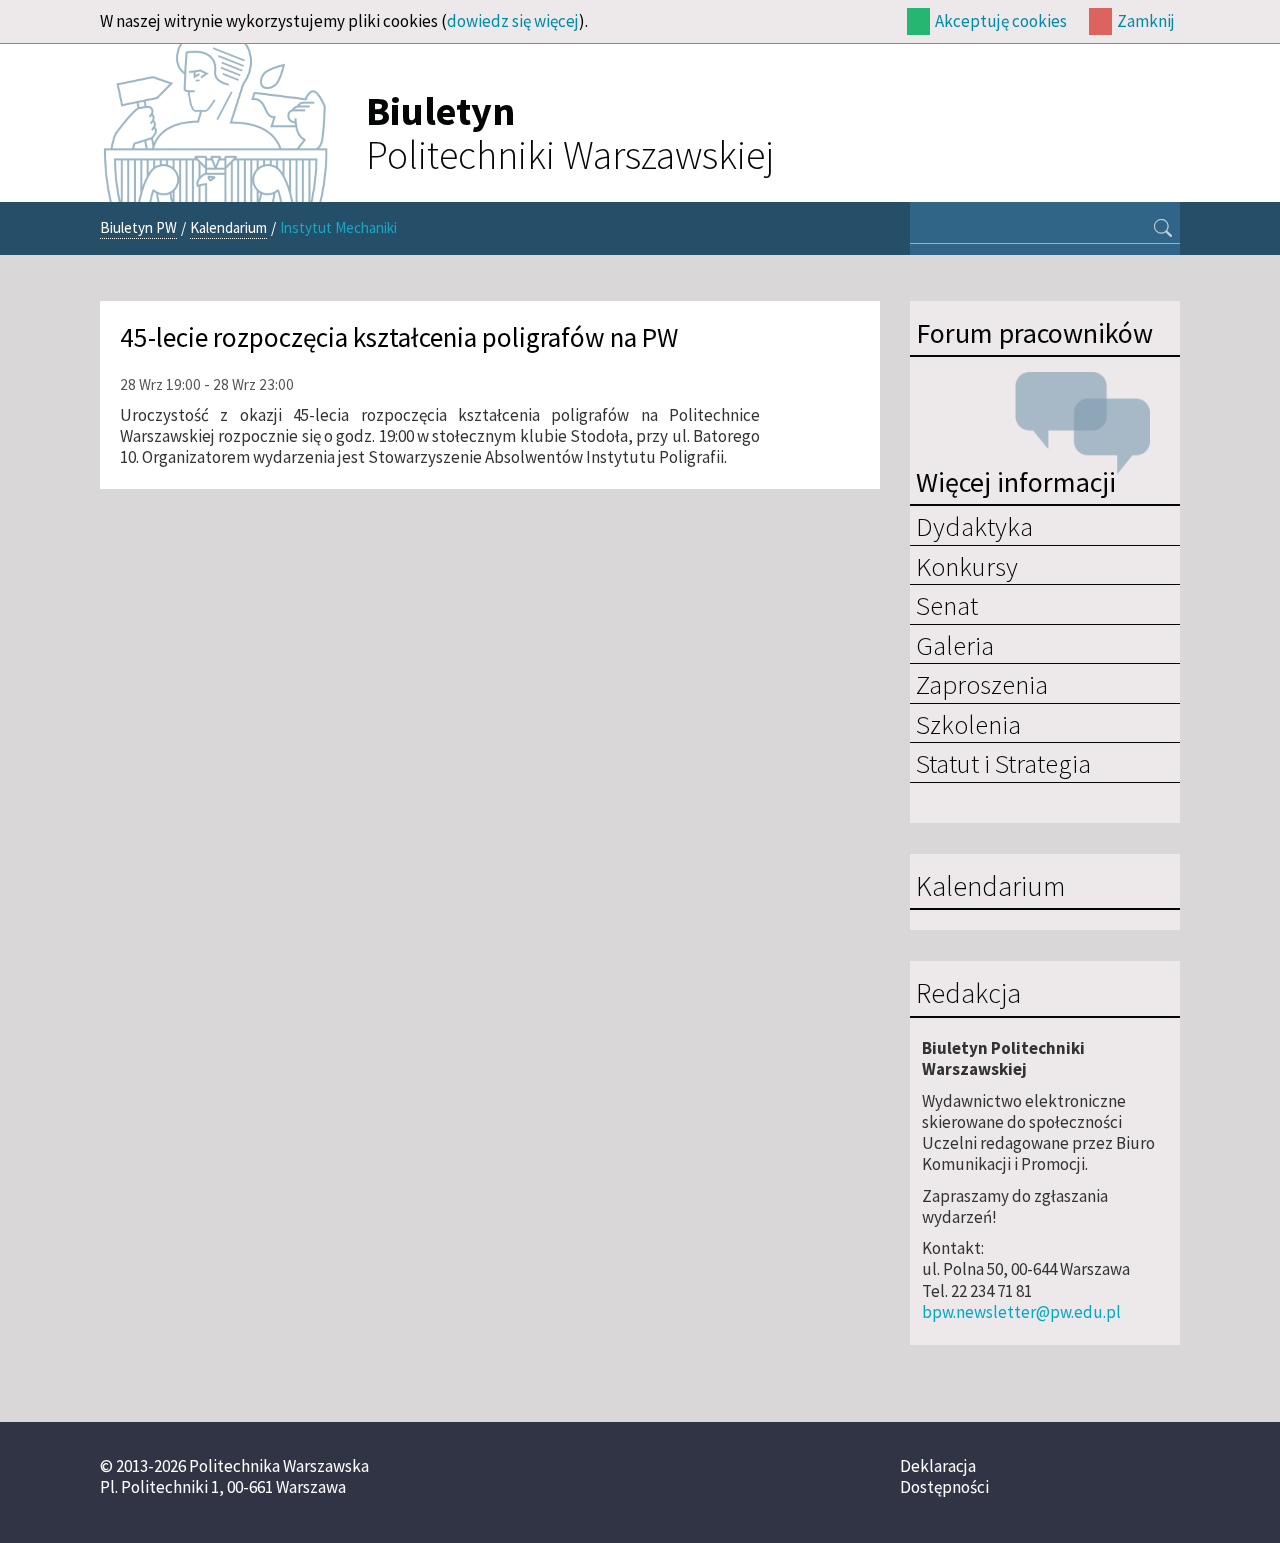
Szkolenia (968, 724)
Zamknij (1146, 21)
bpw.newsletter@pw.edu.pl (1021, 1312)
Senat (947, 605)
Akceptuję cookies (1001, 21)
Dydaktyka (974, 526)
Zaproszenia (982, 684)
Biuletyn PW (138, 227)
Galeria (955, 645)
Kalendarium (228, 227)
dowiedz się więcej (513, 21)
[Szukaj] (1163, 230)
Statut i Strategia (1003, 763)
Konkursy (967, 566)
